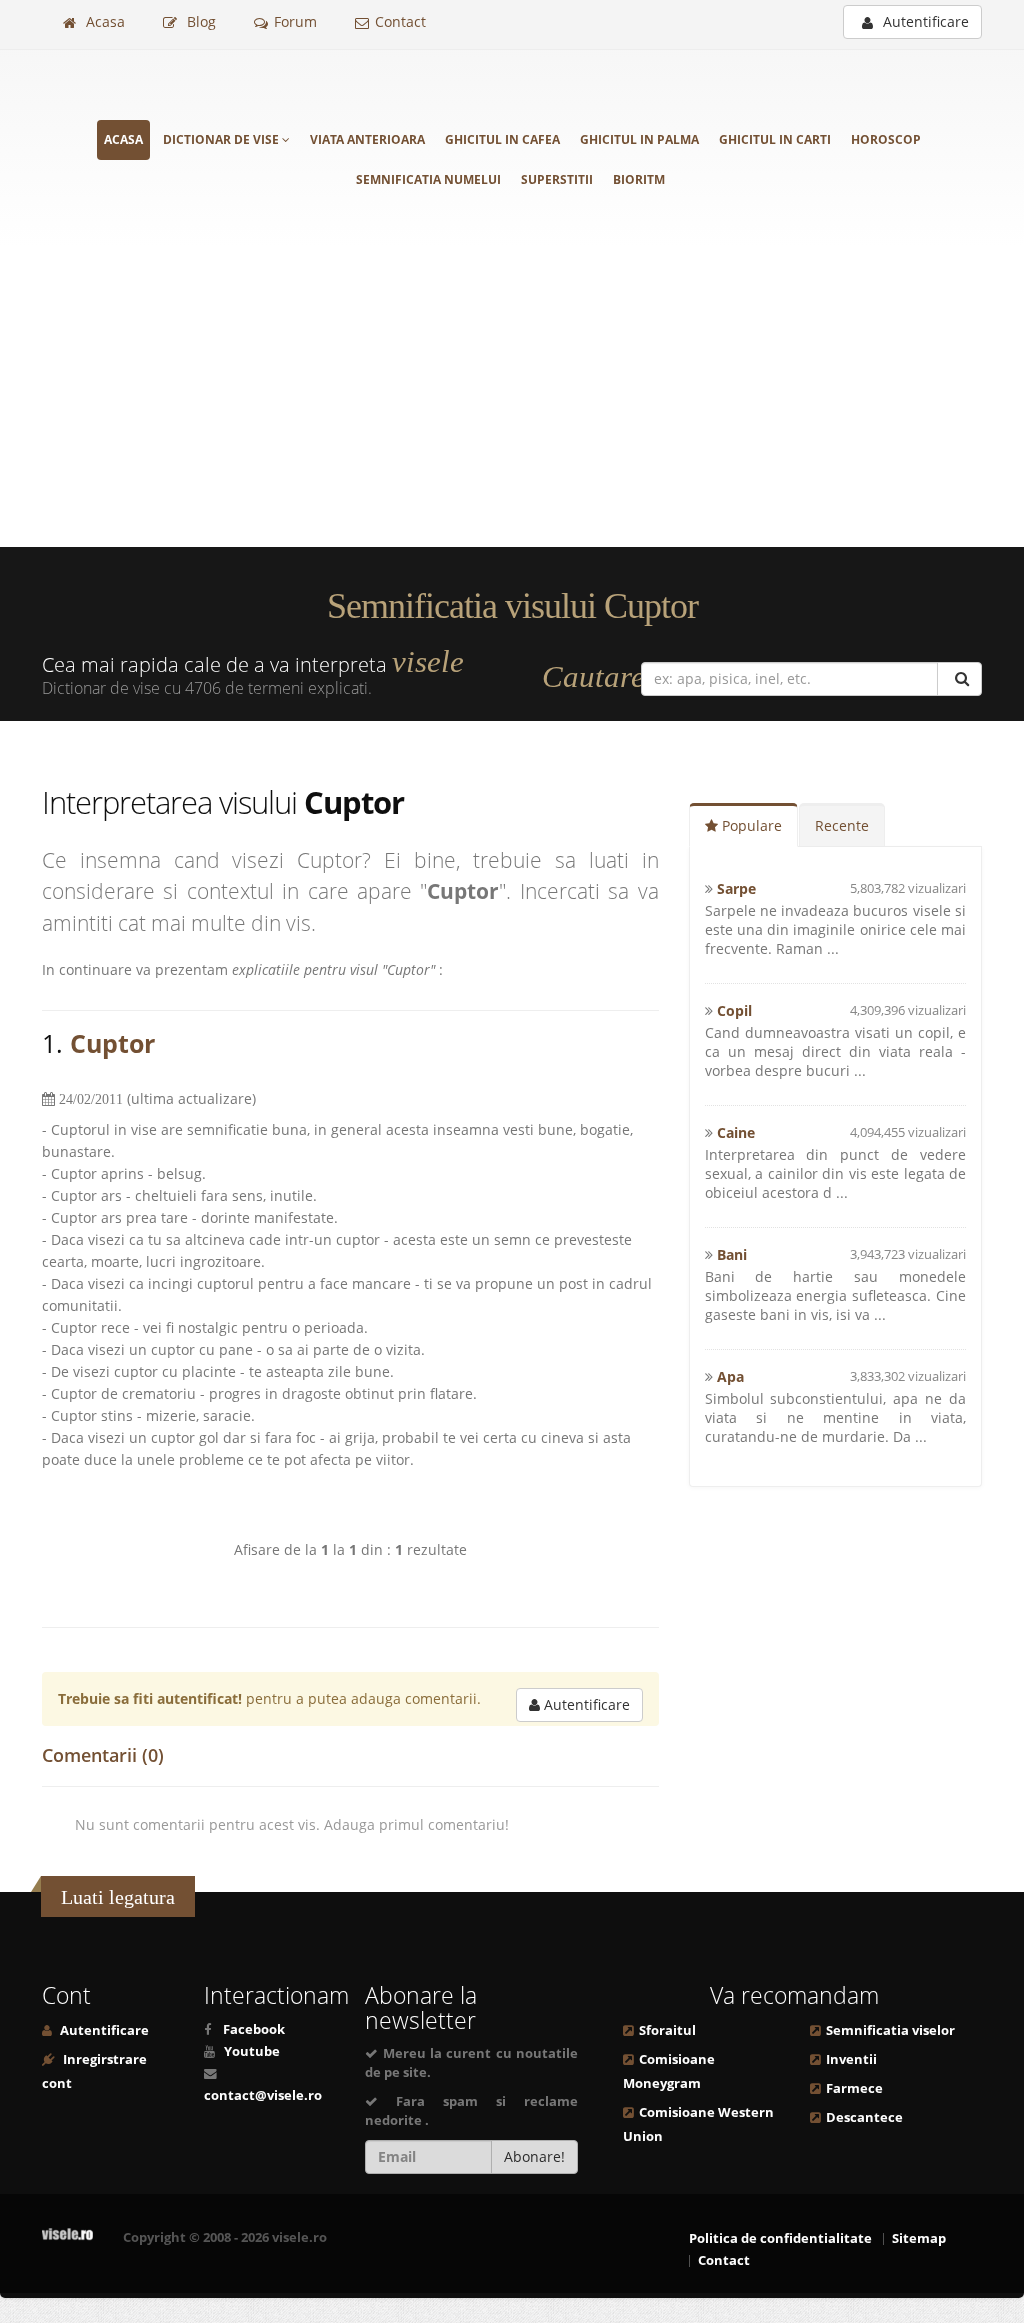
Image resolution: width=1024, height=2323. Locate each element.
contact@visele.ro (263, 2095)
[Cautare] (959, 679)
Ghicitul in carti (775, 139)
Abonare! (534, 2156)
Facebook (254, 2029)
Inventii (851, 2059)
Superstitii (557, 179)
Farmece (854, 2088)
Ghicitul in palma (639, 139)
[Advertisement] (512, 397)
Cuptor (112, 1043)
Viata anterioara (367, 139)
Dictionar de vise (222, 139)
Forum (295, 21)
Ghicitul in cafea (502, 139)
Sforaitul (667, 2030)
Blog (199, 21)
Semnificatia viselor (890, 2030)
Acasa (103, 21)
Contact (400, 21)
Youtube (252, 2051)
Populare (750, 825)
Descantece (864, 2117)
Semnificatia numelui (428, 179)
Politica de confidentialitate (780, 2238)
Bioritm (639, 179)
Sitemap (919, 2238)
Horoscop (886, 139)
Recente (842, 825)
